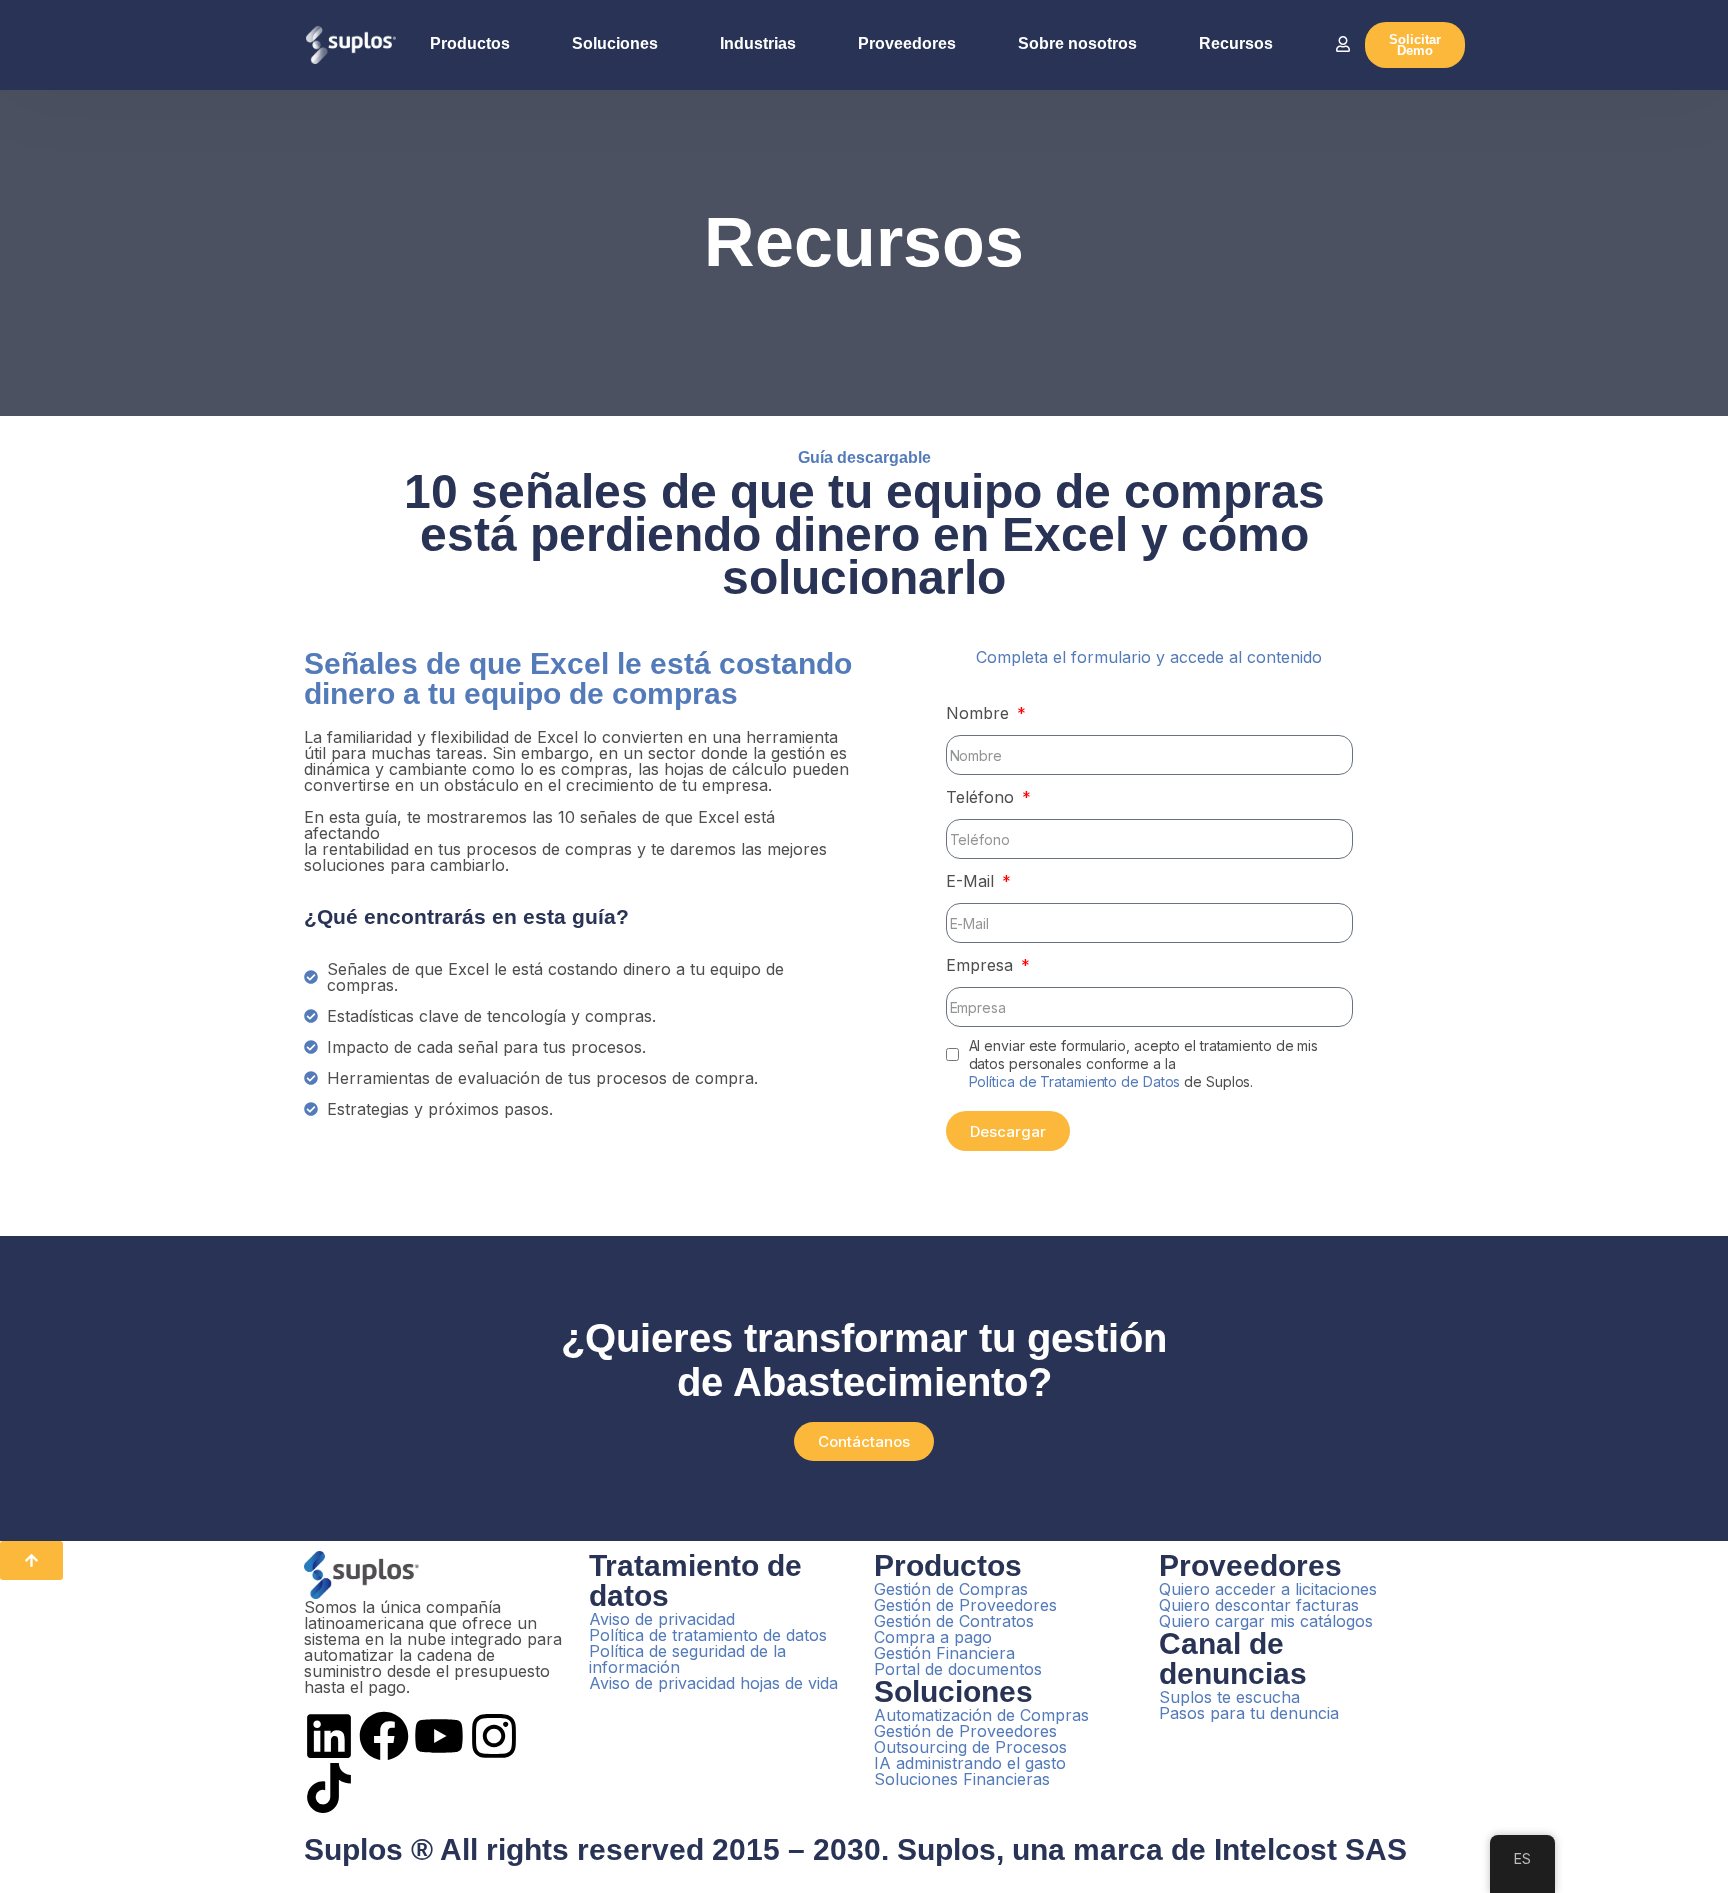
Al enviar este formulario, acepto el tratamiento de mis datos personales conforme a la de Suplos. (1144, 1063)
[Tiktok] (329, 1788)
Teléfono (982, 797)
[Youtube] (439, 1736)
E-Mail (972, 881)
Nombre (980, 713)
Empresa (982, 965)
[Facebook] (384, 1736)
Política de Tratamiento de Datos (1075, 1081)
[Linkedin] (329, 1736)
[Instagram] (494, 1736)
